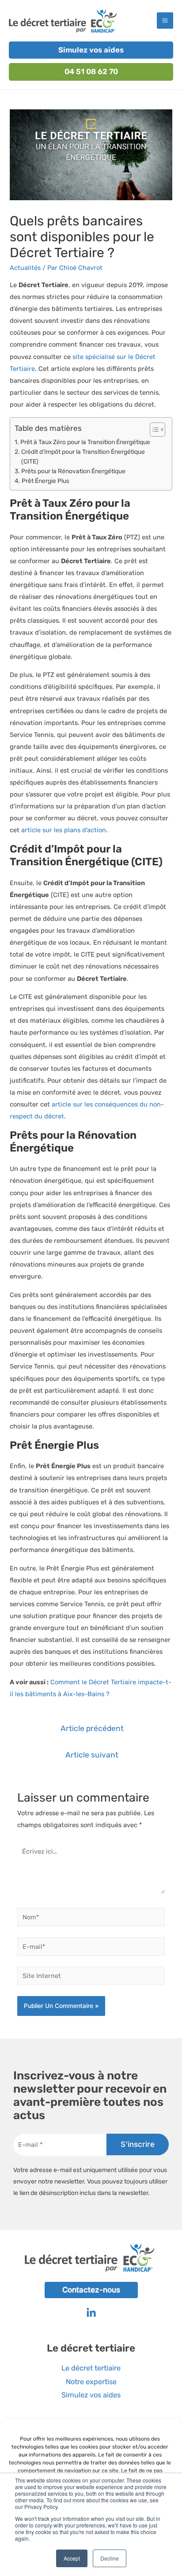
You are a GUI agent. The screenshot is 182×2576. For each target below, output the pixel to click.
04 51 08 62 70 (91, 71)
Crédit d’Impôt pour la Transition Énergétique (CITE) (83, 456)
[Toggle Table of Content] (153, 430)
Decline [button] (110, 2558)
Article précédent (92, 1728)
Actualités (25, 268)
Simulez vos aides (91, 50)
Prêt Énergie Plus (45, 481)
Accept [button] (72, 2558)
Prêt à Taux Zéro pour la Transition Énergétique (85, 442)
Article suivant (92, 1755)
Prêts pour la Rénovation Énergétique (73, 471)
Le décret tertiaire (91, 2368)
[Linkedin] (91, 2313)
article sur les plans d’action (64, 830)
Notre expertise (91, 2382)
